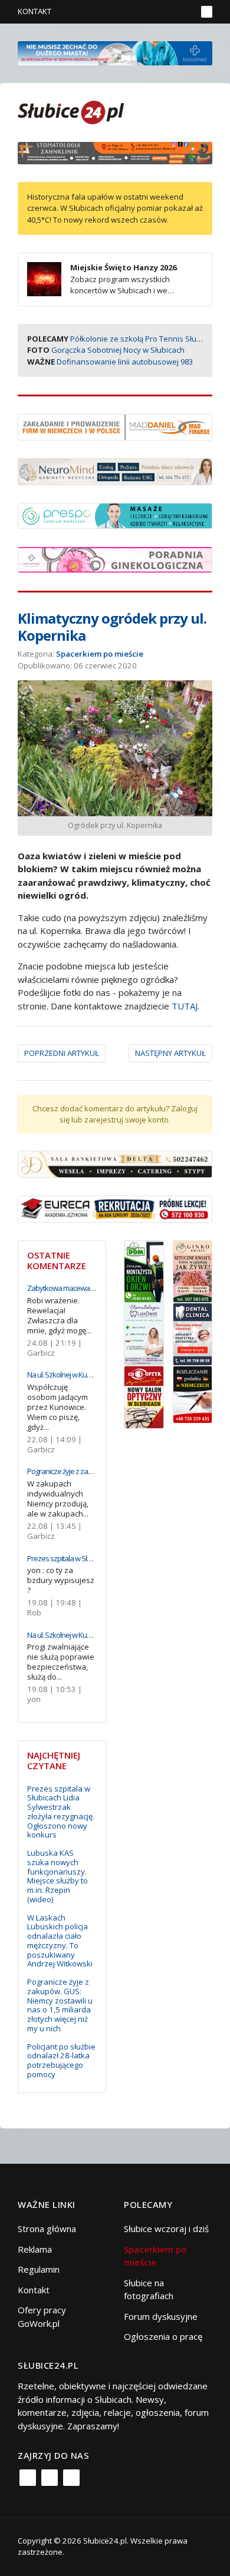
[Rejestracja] (168, 12)
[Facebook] (28, 2478)
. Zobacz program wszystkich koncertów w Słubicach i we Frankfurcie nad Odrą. (103, 285)
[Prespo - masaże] (115, 515)
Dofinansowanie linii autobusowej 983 (125, 362)
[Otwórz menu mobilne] (207, 12)
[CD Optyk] (144, 1396)
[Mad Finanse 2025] (115, 426)
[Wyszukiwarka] (185, 12)
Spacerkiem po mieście (100, 654)
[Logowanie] (151, 12)
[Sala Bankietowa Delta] (115, 1163)
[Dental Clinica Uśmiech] (193, 1333)
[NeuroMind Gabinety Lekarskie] (115, 471)
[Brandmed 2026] (115, 52)
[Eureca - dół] (115, 1208)
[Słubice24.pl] (71, 111)
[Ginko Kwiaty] (193, 1270)
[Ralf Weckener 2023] (193, 1393)
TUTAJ (185, 1006)
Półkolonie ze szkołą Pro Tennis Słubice (141, 339)
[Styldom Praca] (144, 1270)
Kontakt (34, 11)
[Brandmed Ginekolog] (115, 558)
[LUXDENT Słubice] (144, 1333)
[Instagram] (50, 2478)
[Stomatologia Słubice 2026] (115, 152)
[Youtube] (71, 2478)
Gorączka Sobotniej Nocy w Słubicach (118, 350)
